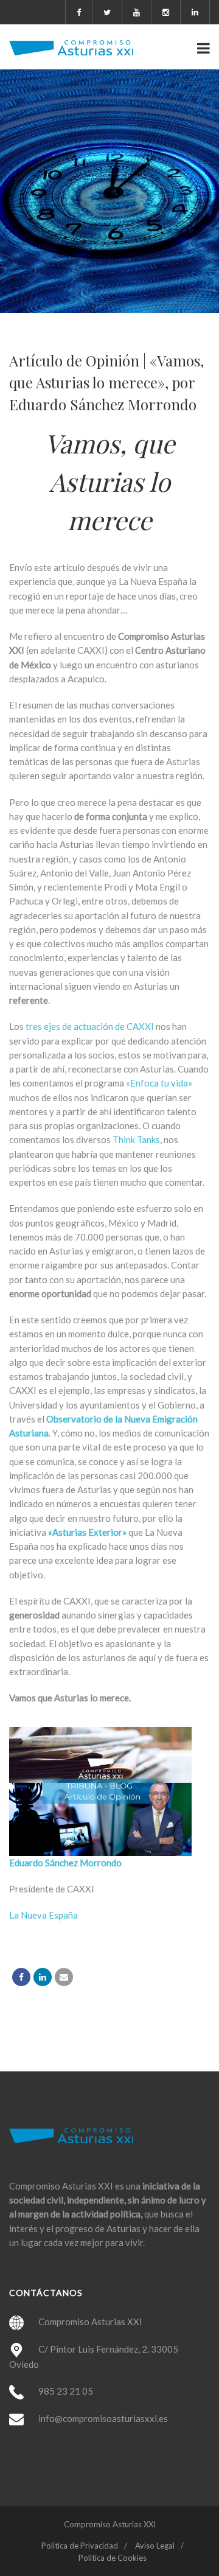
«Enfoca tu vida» (159, 1083)
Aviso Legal (155, 2546)
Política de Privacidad (80, 2546)
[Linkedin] (43, 1977)
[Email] (64, 1977)
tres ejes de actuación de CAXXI (90, 1026)
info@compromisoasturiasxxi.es (103, 2418)
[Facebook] (21, 1977)
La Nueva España (43, 1915)
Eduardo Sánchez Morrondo (65, 1863)
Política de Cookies (113, 2558)
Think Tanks (136, 1139)
